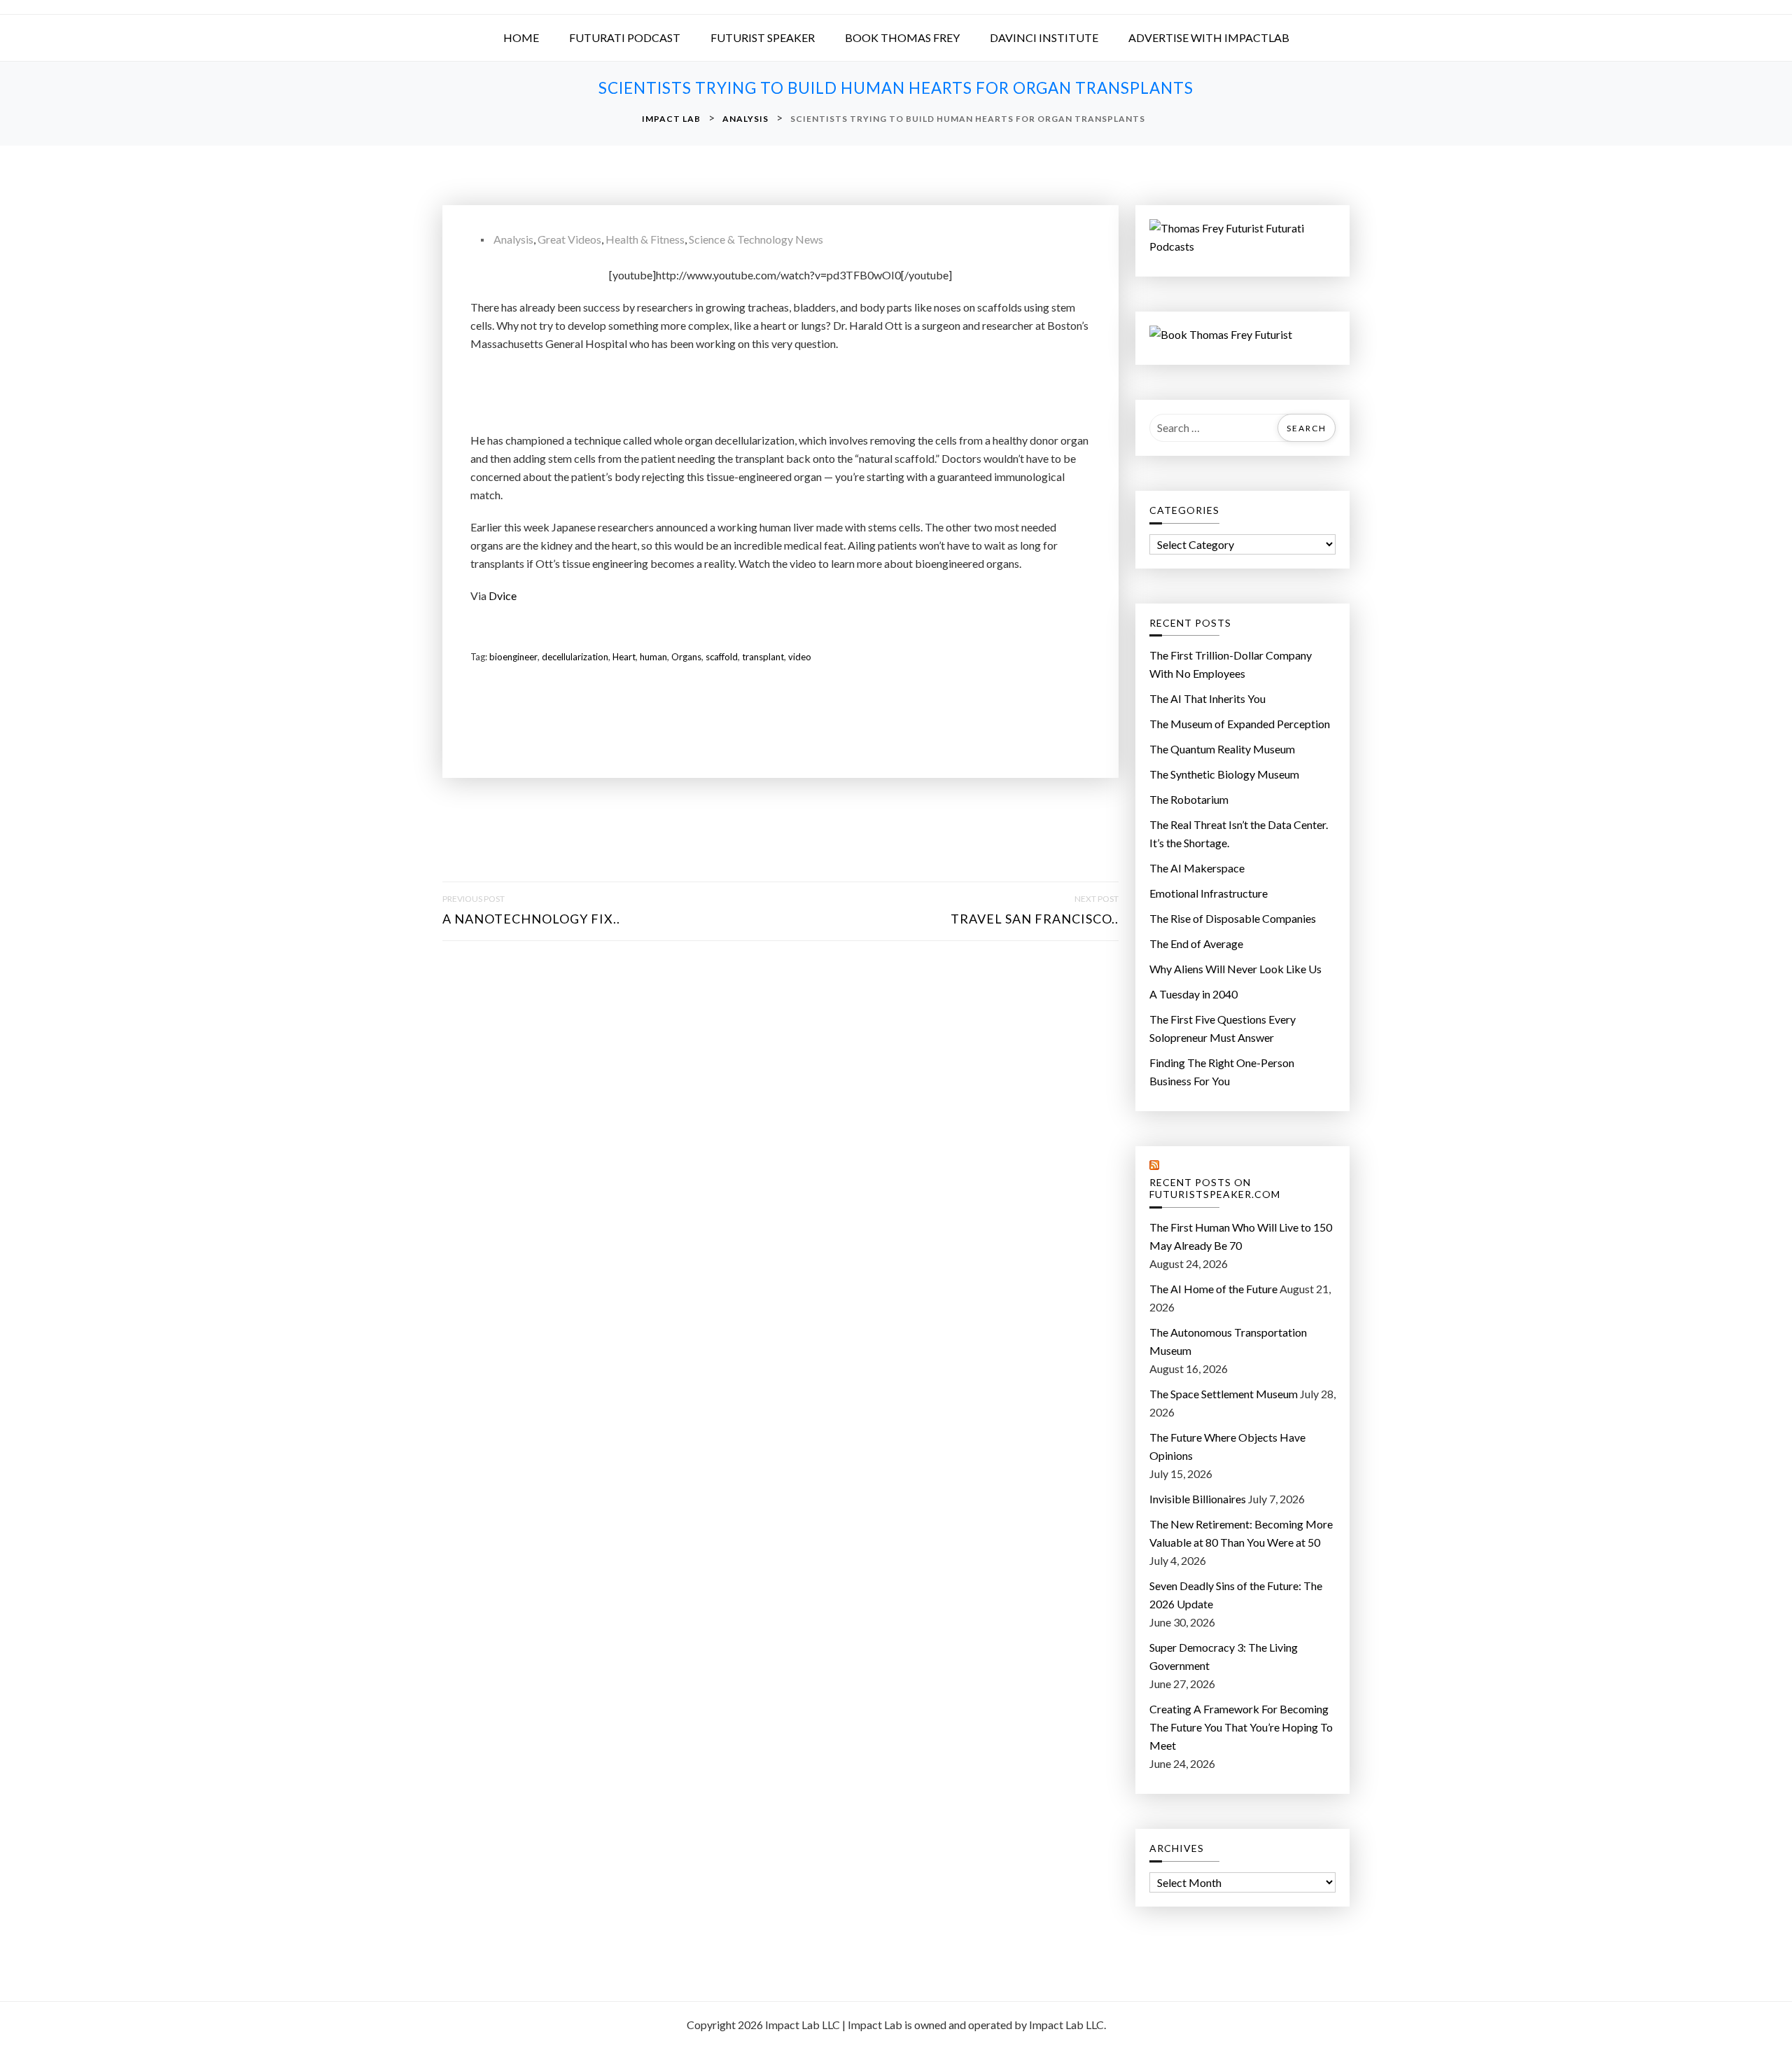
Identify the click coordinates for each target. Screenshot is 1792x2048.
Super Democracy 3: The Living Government (1224, 1656)
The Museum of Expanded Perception (1240, 724)
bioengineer (513, 657)
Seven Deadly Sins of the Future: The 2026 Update (1236, 1595)
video (800, 657)
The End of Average (1196, 943)
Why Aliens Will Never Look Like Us (1235, 969)
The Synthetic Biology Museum (1224, 774)
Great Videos (569, 239)
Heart (624, 657)
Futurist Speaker (763, 37)
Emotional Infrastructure (1209, 893)
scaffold (722, 657)
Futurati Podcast (625, 37)
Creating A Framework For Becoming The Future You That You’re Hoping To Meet (1241, 1727)
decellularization (575, 657)
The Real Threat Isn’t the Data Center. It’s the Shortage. (1239, 834)
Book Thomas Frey (902, 37)
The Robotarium (1189, 799)
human (653, 657)
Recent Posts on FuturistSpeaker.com (1215, 1189)
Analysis (513, 239)
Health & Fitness (645, 239)
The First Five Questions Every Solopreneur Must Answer (1223, 1028)
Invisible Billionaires (1198, 1499)
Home (521, 37)
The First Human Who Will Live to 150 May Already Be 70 (1241, 1236)
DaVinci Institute (1044, 37)
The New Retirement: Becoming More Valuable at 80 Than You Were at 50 (1241, 1533)
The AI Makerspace (1197, 868)
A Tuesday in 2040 (1193, 994)
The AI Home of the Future (1213, 1289)
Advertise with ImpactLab (1209, 37)
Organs (686, 657)
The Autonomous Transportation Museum (1228, 1341)
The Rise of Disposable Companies (1233, 918)
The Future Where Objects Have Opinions (1227, 1446)
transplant (763, 657)
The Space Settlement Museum (1224, 1394)
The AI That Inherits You (1207, 698)
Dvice (503, 595)
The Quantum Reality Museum (1222, 749)
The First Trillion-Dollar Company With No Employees (1231, 664)
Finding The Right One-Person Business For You (1222, 1072)
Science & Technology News (756, 239)
